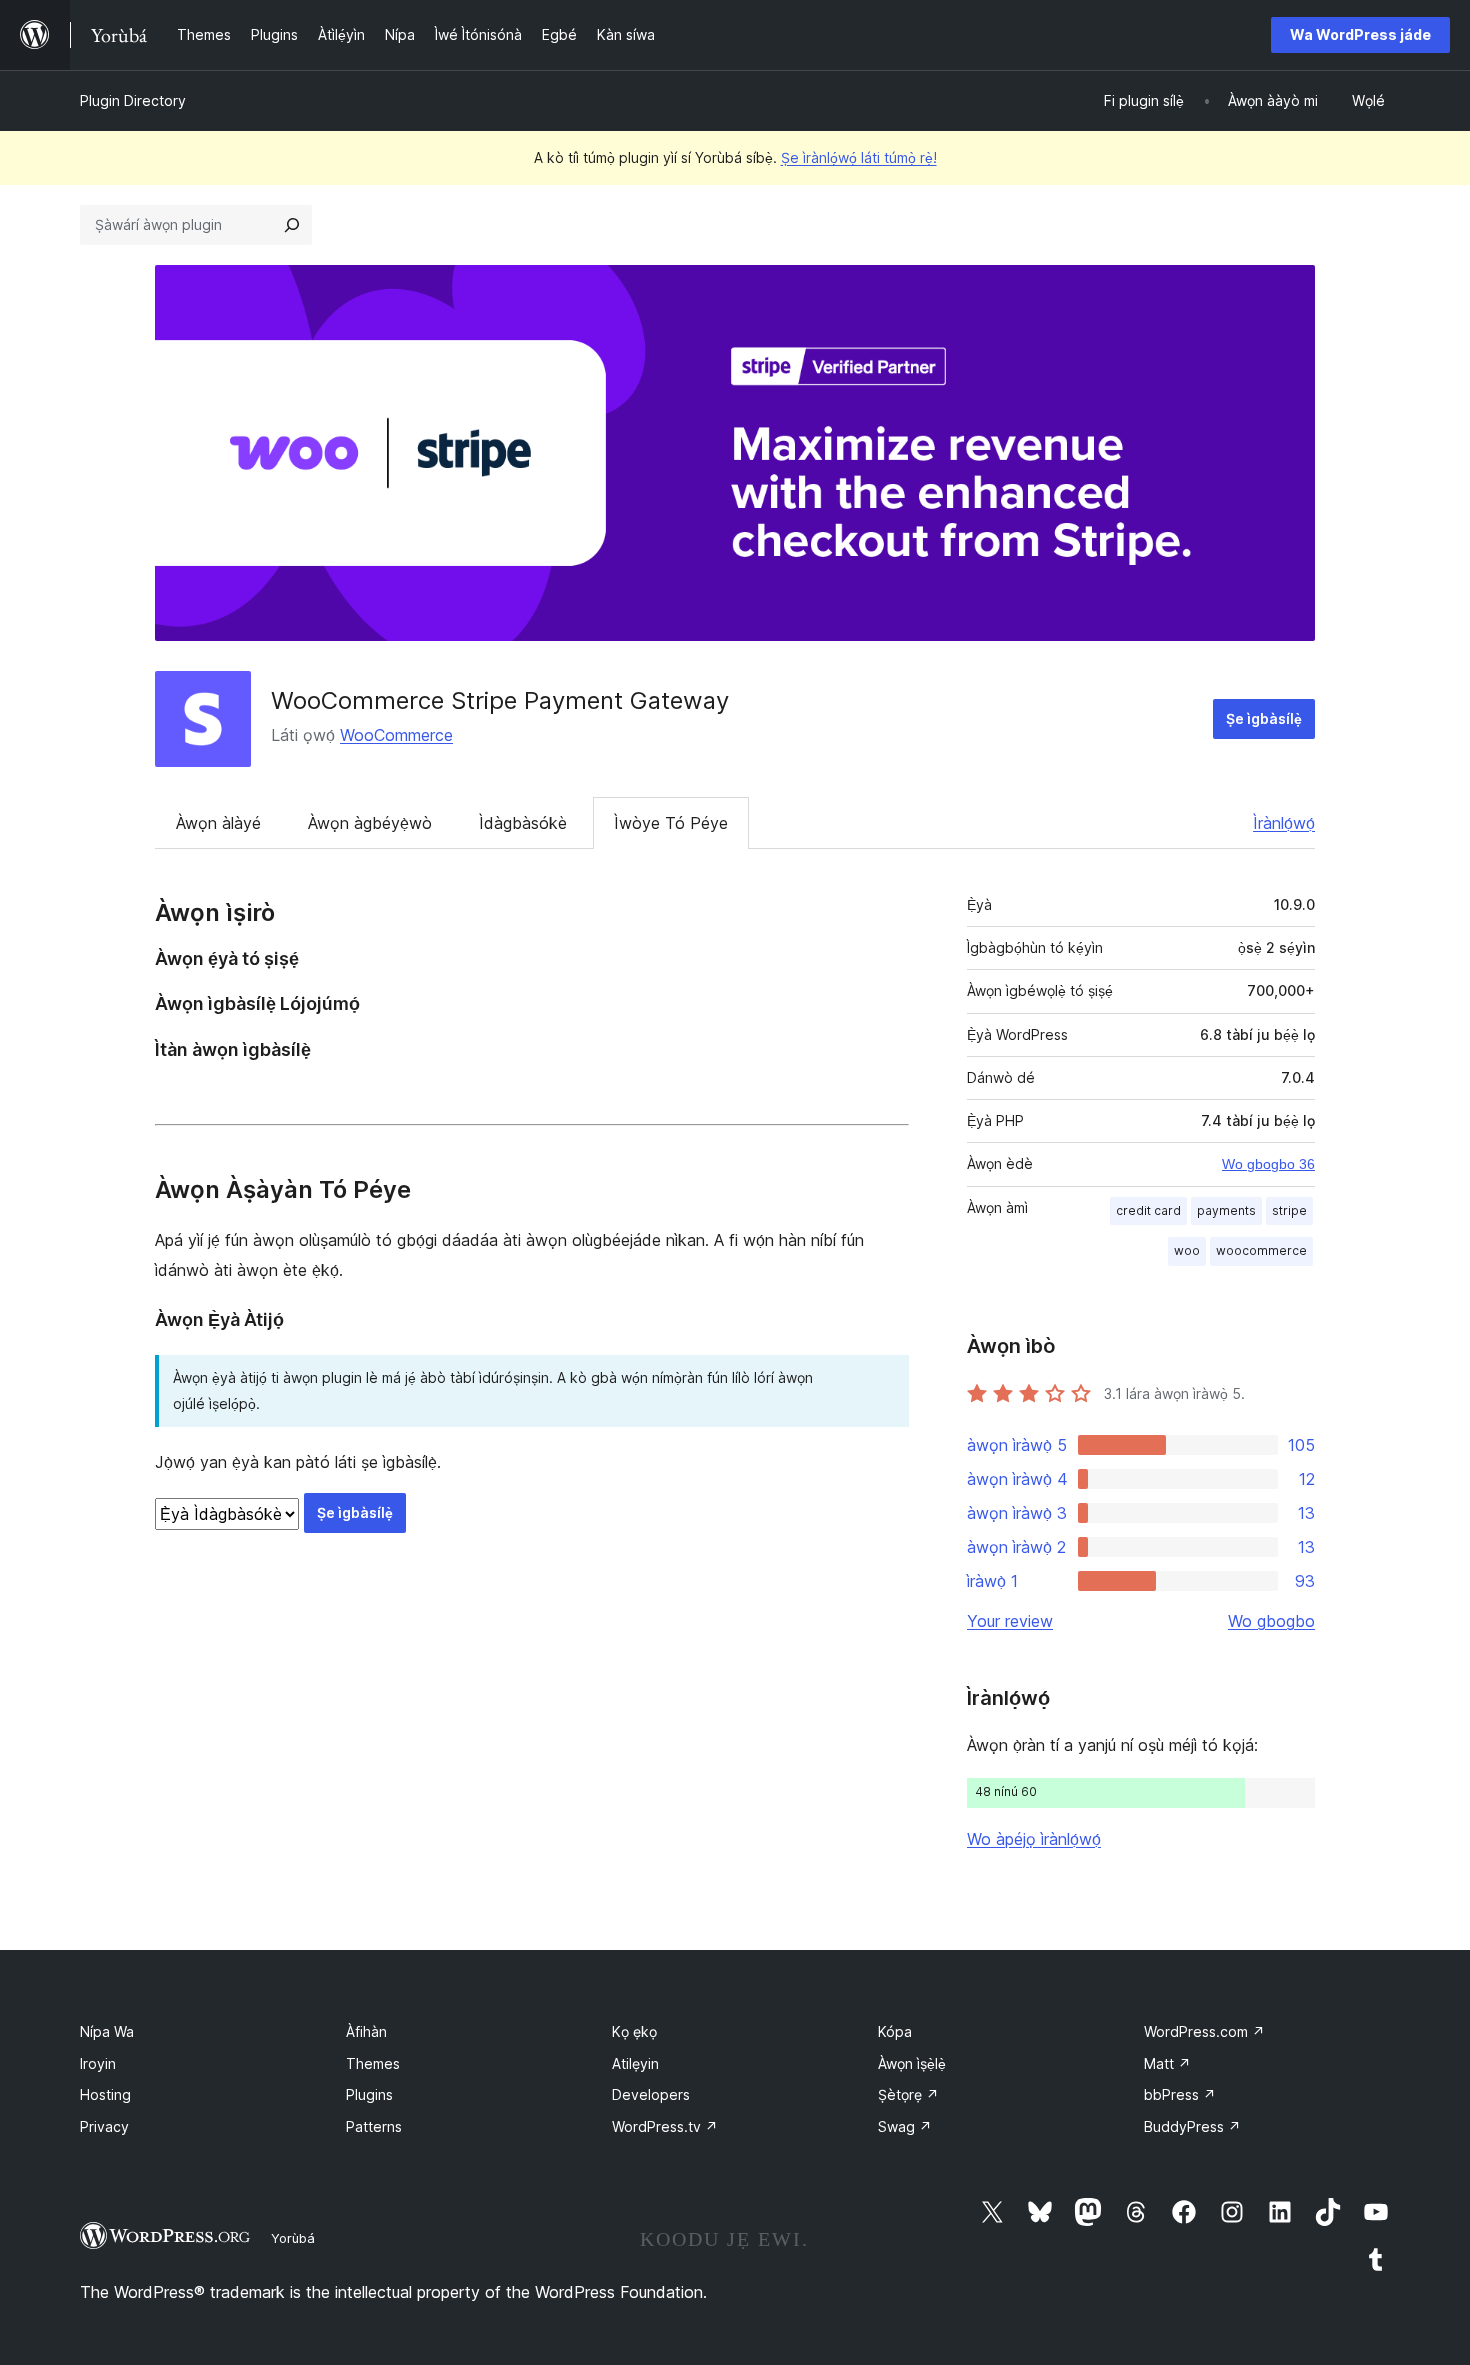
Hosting (105, 2094)
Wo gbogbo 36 (1268, 1164)
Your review (1010, 1621)
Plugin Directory (133, 100)
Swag (905, 2126)
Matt (1167, 2063)
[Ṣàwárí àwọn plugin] (292, 225)
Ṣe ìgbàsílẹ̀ (1264, 718)
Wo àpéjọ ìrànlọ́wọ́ (1034, 1839)
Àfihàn (366, 2031)
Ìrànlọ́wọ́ (1284, 823)
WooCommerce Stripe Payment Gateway (500, 700)
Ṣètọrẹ (908, 2094)
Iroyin (98, 2063)
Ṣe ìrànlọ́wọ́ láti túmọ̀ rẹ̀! (859, 157)
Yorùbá (293, 2238)
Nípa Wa (107, 2031)
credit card (1148, 1210)
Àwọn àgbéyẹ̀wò (370, 823)
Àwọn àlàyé (218, 823)
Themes (373, 2063)
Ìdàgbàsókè (523, 823)
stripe (1289, 1210)
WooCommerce (396, 735)
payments (1226, 1210)
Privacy (104, 2126)
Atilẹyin (635, 2063)
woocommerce (1261, 1250)
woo (1187, 1250)
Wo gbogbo (1271, 1621)
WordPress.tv (665, 2126)
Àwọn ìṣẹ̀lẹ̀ (912, 2063)
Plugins (369, 2094)
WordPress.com (1204, 2031)
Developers (651, 2094)
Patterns (374, 2126)
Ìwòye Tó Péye (671, 823)
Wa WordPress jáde (1360, 34)
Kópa (895, 2031)
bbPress (1180, 2094)
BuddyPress (1192, 2126)
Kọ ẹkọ (634, 2031)
